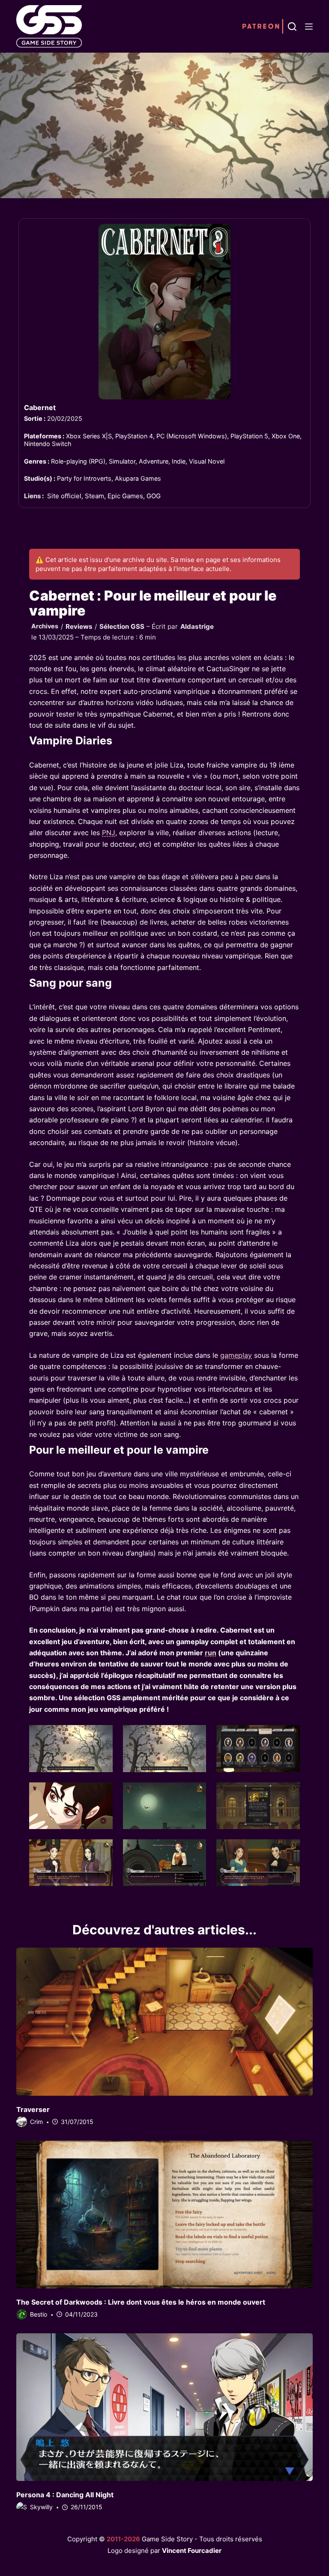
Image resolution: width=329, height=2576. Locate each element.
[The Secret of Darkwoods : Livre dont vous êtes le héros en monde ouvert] (164, 2215)
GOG (154, 496)
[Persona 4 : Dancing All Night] (164, 2407)
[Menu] (309, 27)
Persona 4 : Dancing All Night (65, 2495)
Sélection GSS (122, 626)
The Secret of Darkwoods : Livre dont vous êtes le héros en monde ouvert (141, 2302)
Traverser (33, 2109)
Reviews (79, 626)
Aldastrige (197, 626)
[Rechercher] (292, 27)
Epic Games (125, 496)
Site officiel (64, 496)
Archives (45, 626)
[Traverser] (164, 2022)
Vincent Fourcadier (192, 2551)
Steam (94, 496)
